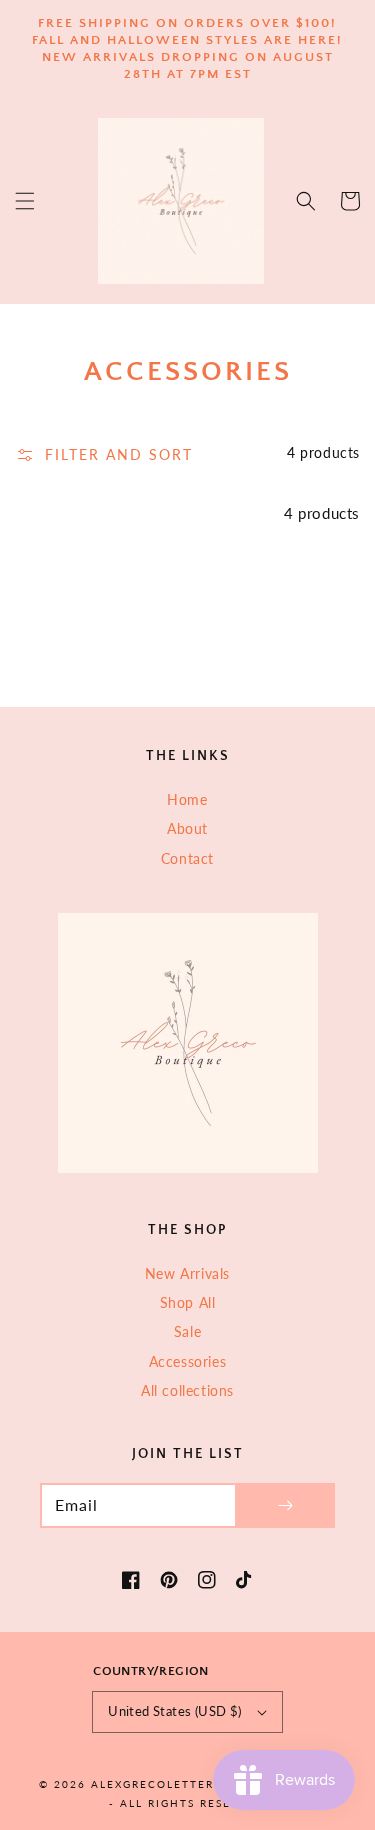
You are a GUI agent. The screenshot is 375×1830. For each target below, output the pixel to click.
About (187, 828)
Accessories (188, 1361)
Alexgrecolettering (164, 1784)
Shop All (188, 1302)
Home (187, 799)
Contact (187, 858)
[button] (25, 201)
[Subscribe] (285, 1505)
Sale (187, 1331)
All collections (187, 1390)
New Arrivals (187, 1273)
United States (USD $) (174, 1711)
